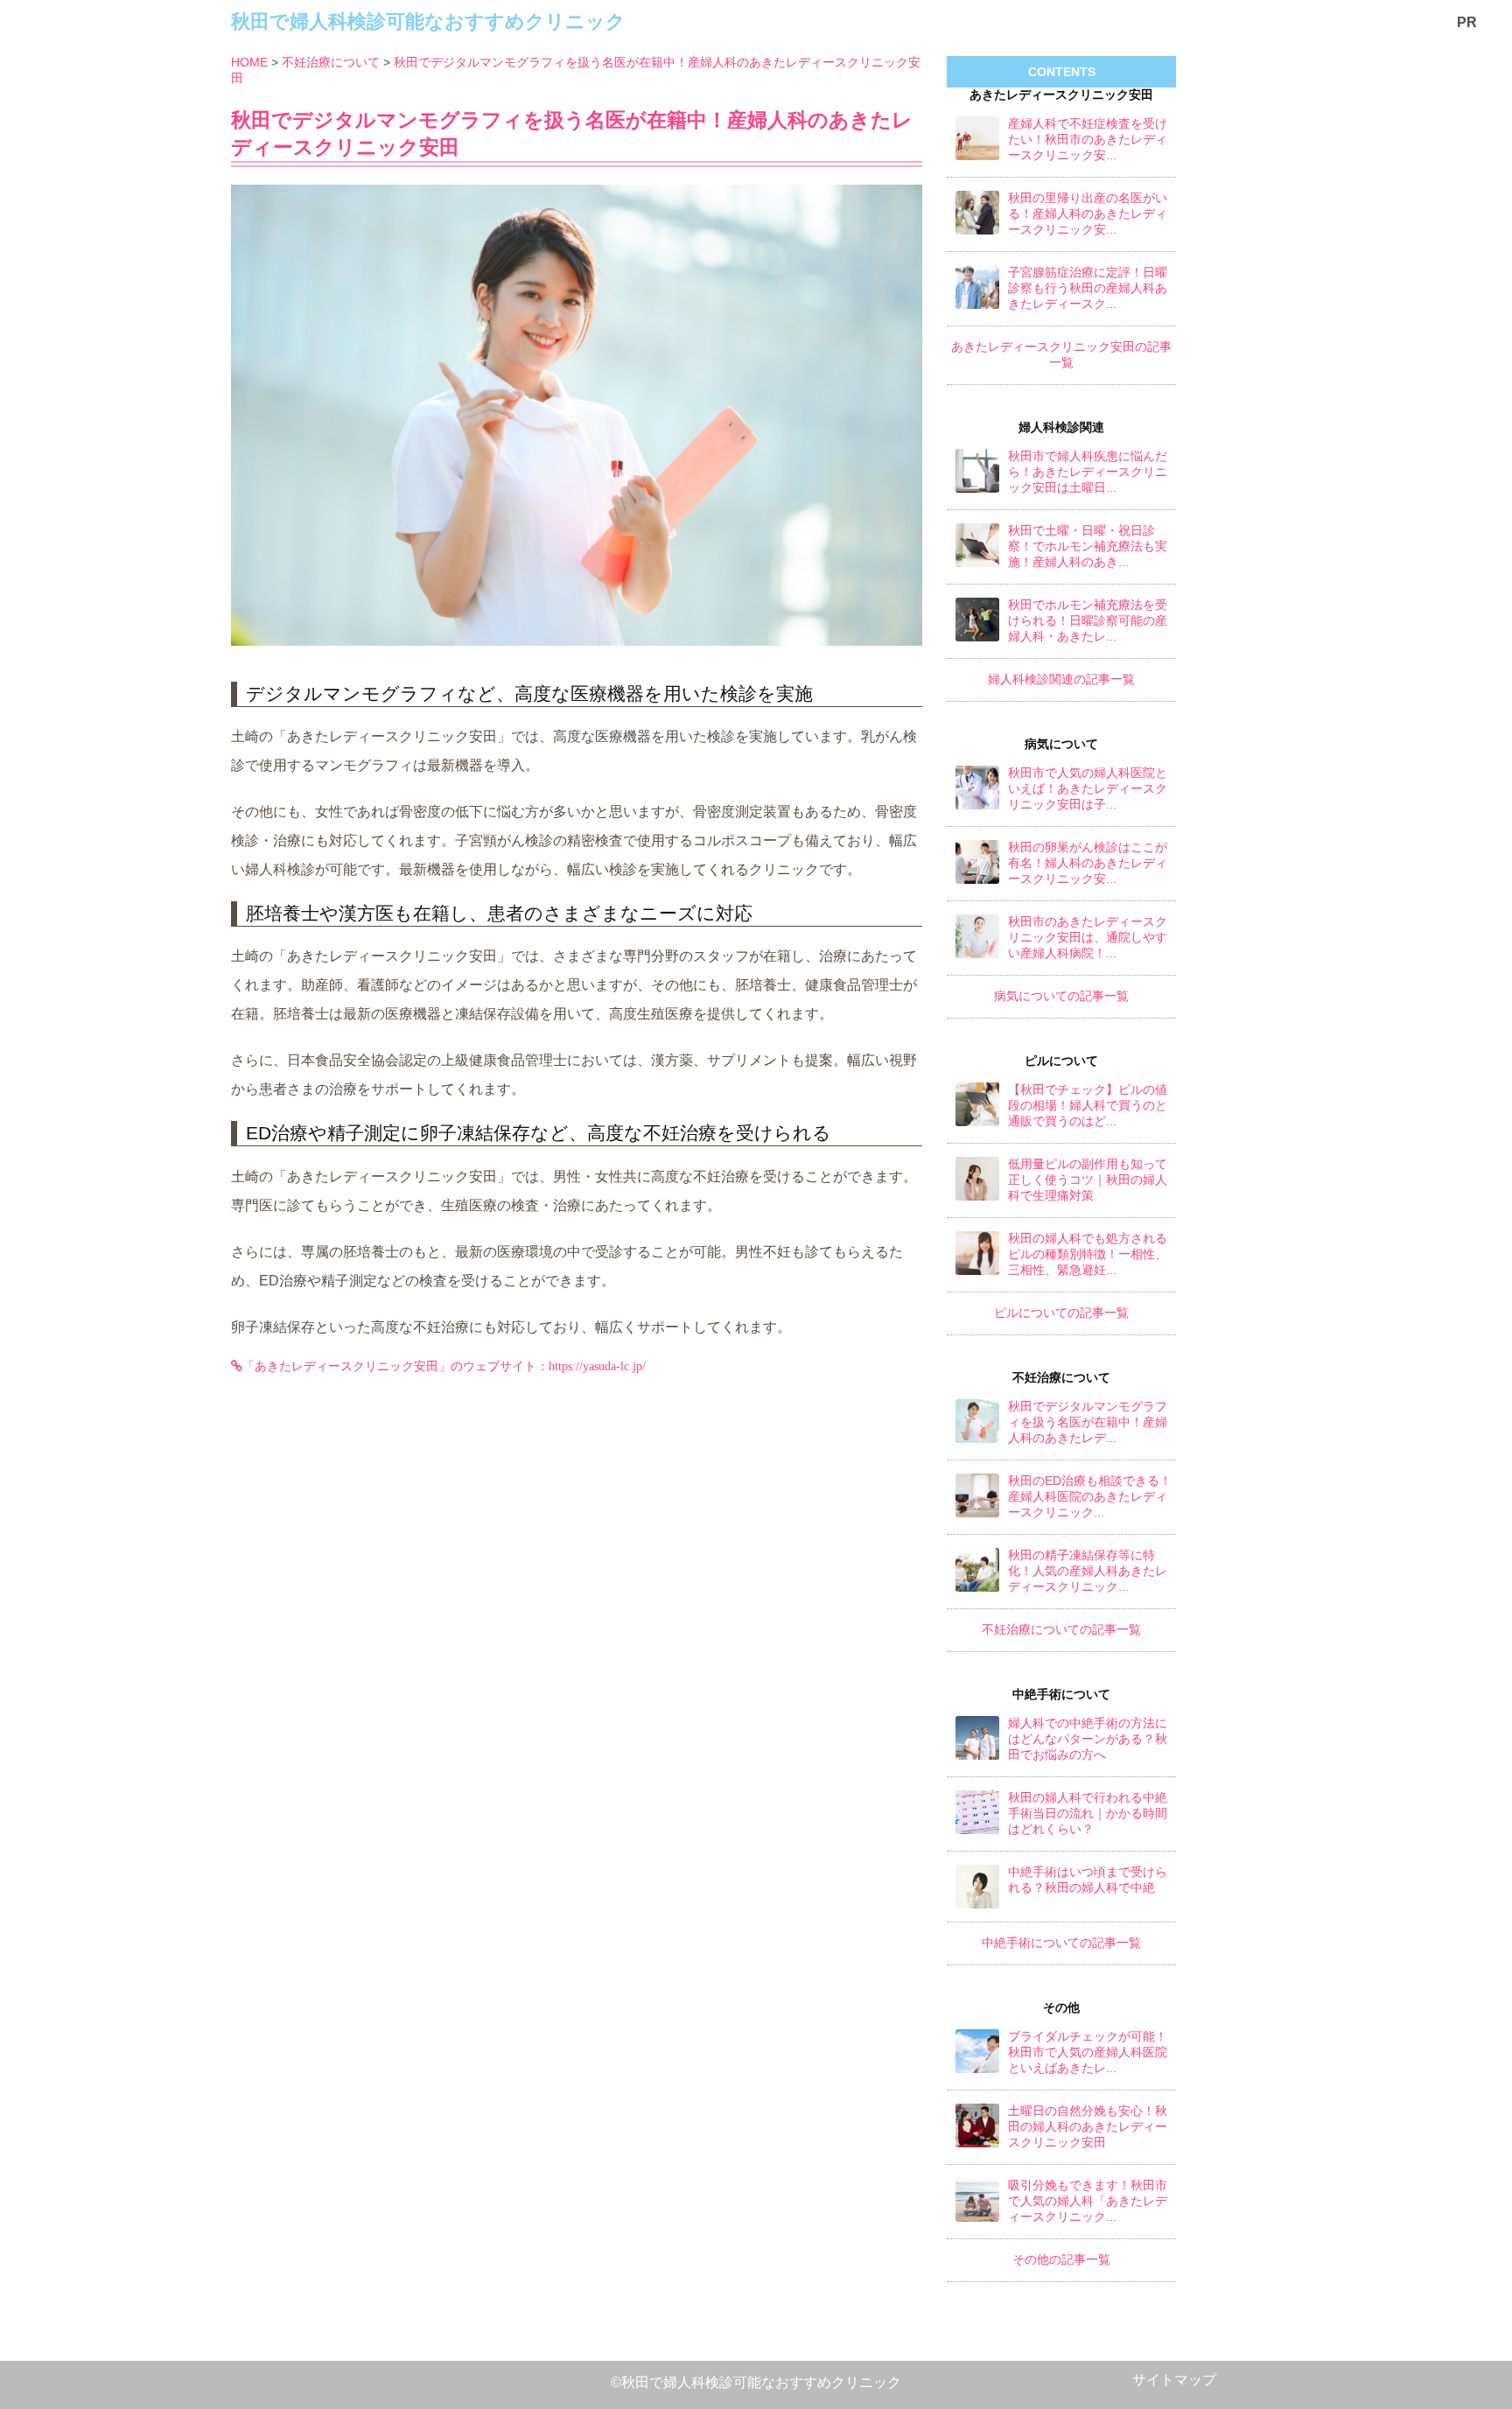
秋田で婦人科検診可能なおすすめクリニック (428, 21)
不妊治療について (331, 62)
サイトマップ (1174, 2380)
